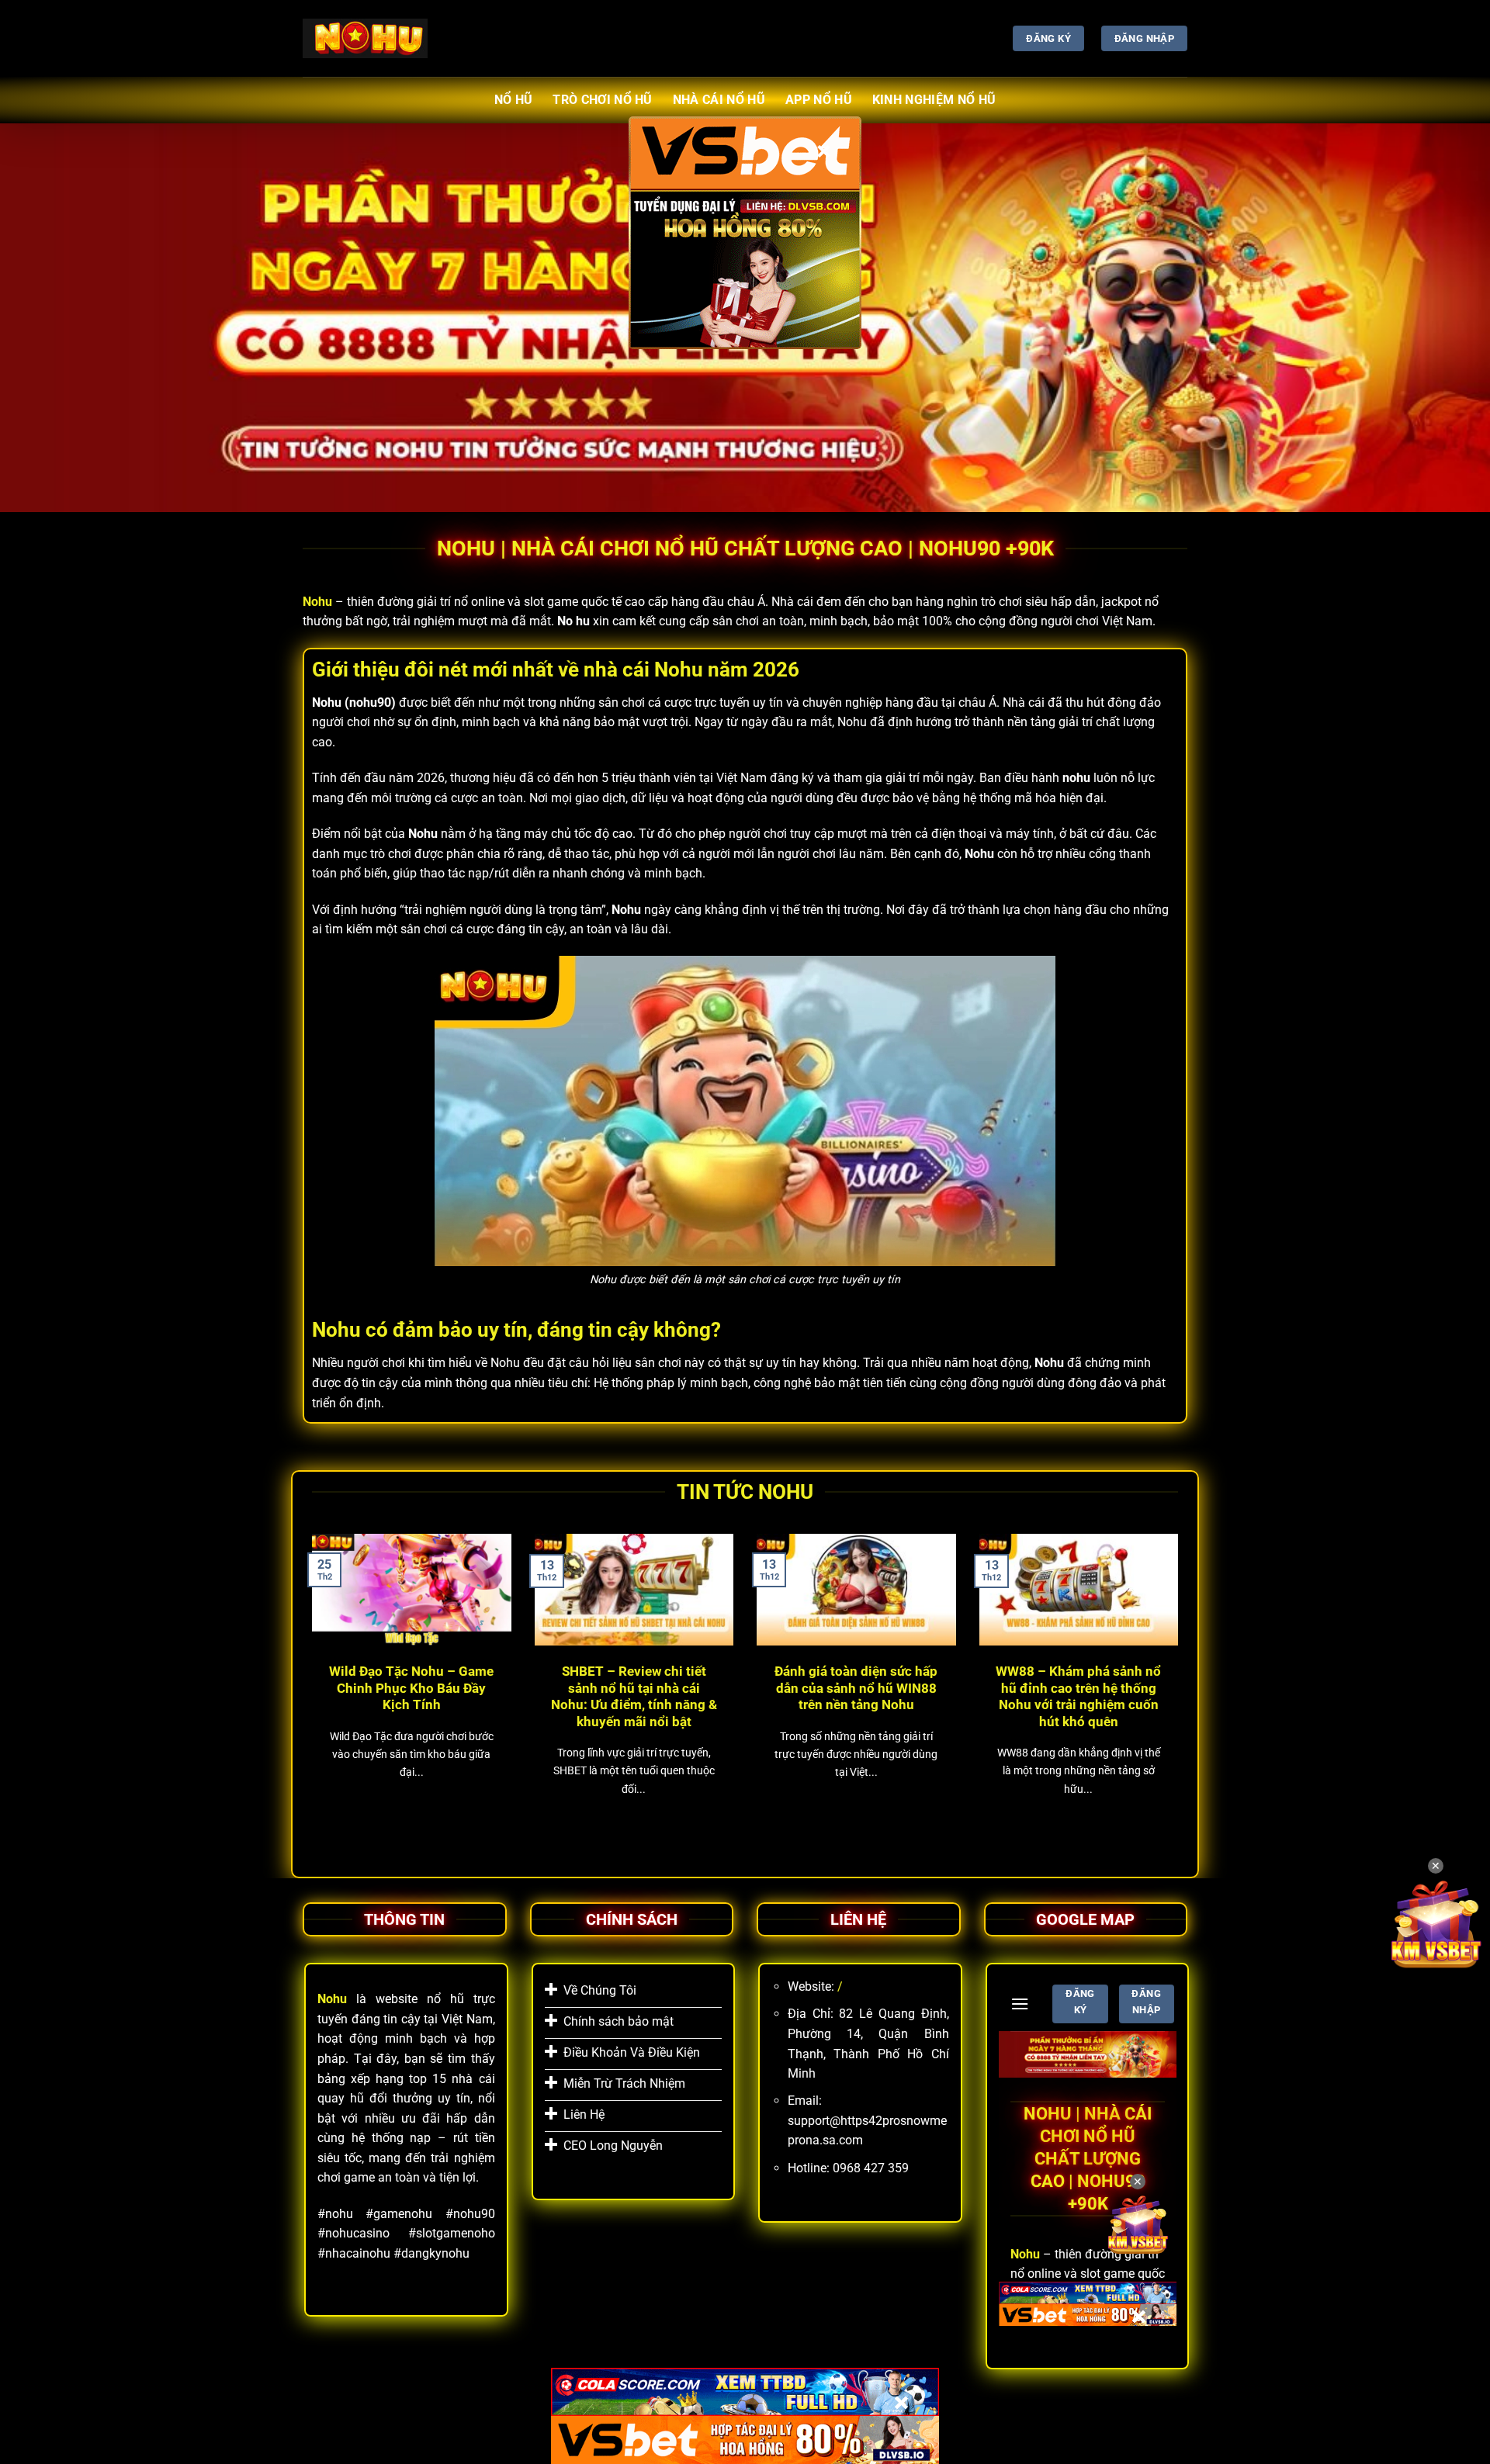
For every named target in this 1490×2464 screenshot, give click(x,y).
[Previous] (309, 1689)
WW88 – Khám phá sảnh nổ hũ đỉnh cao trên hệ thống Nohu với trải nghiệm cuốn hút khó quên (1078, 1697)
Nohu (317, 602)
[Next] (1181, 1689)
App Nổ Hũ (819, 100)
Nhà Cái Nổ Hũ (719, 100)
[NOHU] (365, 38)
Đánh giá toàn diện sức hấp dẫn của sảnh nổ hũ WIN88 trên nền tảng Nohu (856, 1688)
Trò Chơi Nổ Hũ (602, 100)
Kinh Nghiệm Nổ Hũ (934, 100)
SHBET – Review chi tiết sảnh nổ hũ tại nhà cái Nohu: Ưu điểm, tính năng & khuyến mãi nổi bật (634, 1697)
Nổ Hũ (514, 100)
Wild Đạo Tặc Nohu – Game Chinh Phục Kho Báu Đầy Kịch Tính (411, 1688)
